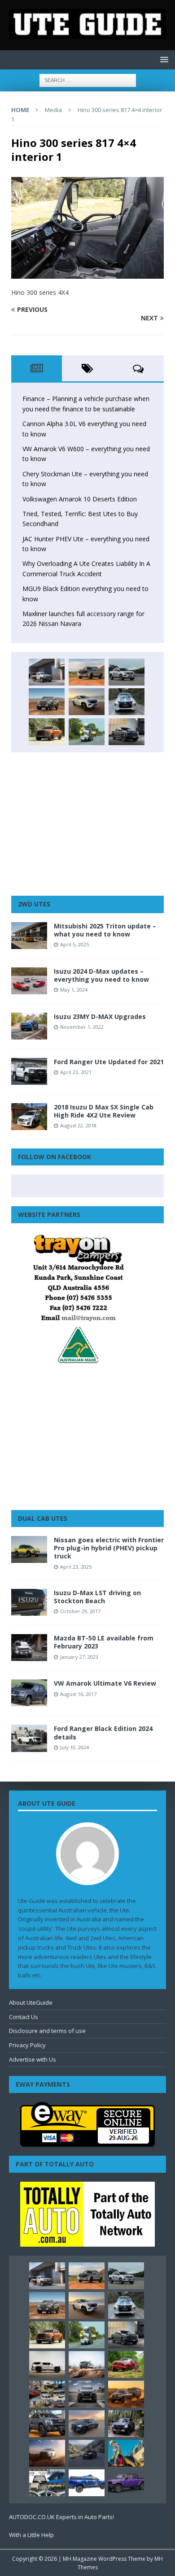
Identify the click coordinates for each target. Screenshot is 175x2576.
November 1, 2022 (82, 1027)
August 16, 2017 (78, 1694)
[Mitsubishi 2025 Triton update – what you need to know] (29, 936)
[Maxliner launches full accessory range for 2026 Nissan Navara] (47, 2365)
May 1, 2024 (74, 990)
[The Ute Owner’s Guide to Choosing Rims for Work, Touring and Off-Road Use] (87, 2365)
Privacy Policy (27, 2045)
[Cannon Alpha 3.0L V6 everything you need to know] (87, 672)
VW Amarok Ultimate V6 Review (105, 1683)
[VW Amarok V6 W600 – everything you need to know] (127, 672)
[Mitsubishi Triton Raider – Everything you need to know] (47, 2453)
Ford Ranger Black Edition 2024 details (103, 1732)
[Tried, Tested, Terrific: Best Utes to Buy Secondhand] (127, 702)
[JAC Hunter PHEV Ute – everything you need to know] (47, 732)
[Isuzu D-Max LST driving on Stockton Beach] (29, 1602)
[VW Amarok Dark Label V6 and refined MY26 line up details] (87, 2453)
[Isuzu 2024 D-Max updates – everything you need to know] (29, 981)
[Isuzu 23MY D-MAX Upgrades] (29, 1026)
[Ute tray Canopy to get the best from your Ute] (87, 2483)
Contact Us (24, 2017)
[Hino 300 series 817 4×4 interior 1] (87, 274)
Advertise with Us (33, 2059)
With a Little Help (31, 2535)
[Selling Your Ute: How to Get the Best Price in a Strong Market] (47, 2394)
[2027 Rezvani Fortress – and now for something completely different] (87, 2394)
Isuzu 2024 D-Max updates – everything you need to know (101, 975)
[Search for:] (88, 80)
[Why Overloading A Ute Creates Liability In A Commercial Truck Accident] (87, 732)
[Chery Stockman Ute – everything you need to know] (47, 702)
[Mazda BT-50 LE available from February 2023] (29, 1648)
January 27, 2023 (79, 1657)
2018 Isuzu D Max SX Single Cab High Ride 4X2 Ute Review (104, 1111)
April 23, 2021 (76, 1072)
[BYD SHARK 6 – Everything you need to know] (126, 2424)
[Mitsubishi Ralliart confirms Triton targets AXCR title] (126, 2365)
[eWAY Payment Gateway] (87, 2142)
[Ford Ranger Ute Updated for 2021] (29, 1071)
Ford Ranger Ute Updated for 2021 (109, 1062)
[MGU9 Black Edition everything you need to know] (127, 732)
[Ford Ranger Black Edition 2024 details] (29, 1738)
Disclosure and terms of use (47, 2031)
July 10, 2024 (74, 1747)
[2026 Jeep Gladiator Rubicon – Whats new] (126, 2483)
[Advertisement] (87, 824)
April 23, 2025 (76, 1567)
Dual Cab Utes (43, 1518)
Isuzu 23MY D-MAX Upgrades (100, 1016)
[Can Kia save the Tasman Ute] (47, 2424)
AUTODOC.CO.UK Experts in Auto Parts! (61, 2517)
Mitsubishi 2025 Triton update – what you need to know (105, 930)
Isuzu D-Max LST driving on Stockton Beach (97, 1597)
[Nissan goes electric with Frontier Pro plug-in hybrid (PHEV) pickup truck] (29, 1549)
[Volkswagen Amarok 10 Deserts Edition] (87, 702)
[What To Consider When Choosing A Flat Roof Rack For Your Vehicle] (47, 2483)
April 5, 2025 (74, 944)
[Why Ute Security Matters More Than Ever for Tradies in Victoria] (126, 2453)
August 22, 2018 (78, 1125)
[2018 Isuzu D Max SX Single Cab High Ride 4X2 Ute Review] (29, 1117)
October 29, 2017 (80, 1611)
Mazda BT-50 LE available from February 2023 (104, 1642)
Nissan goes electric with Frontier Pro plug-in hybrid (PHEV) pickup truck (109, 1548)
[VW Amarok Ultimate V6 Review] (29, 1693)
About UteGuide (31, 2002)
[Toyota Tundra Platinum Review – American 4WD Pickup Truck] (87, 2424)
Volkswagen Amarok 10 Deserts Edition (80, 499)
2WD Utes (34, 904)
